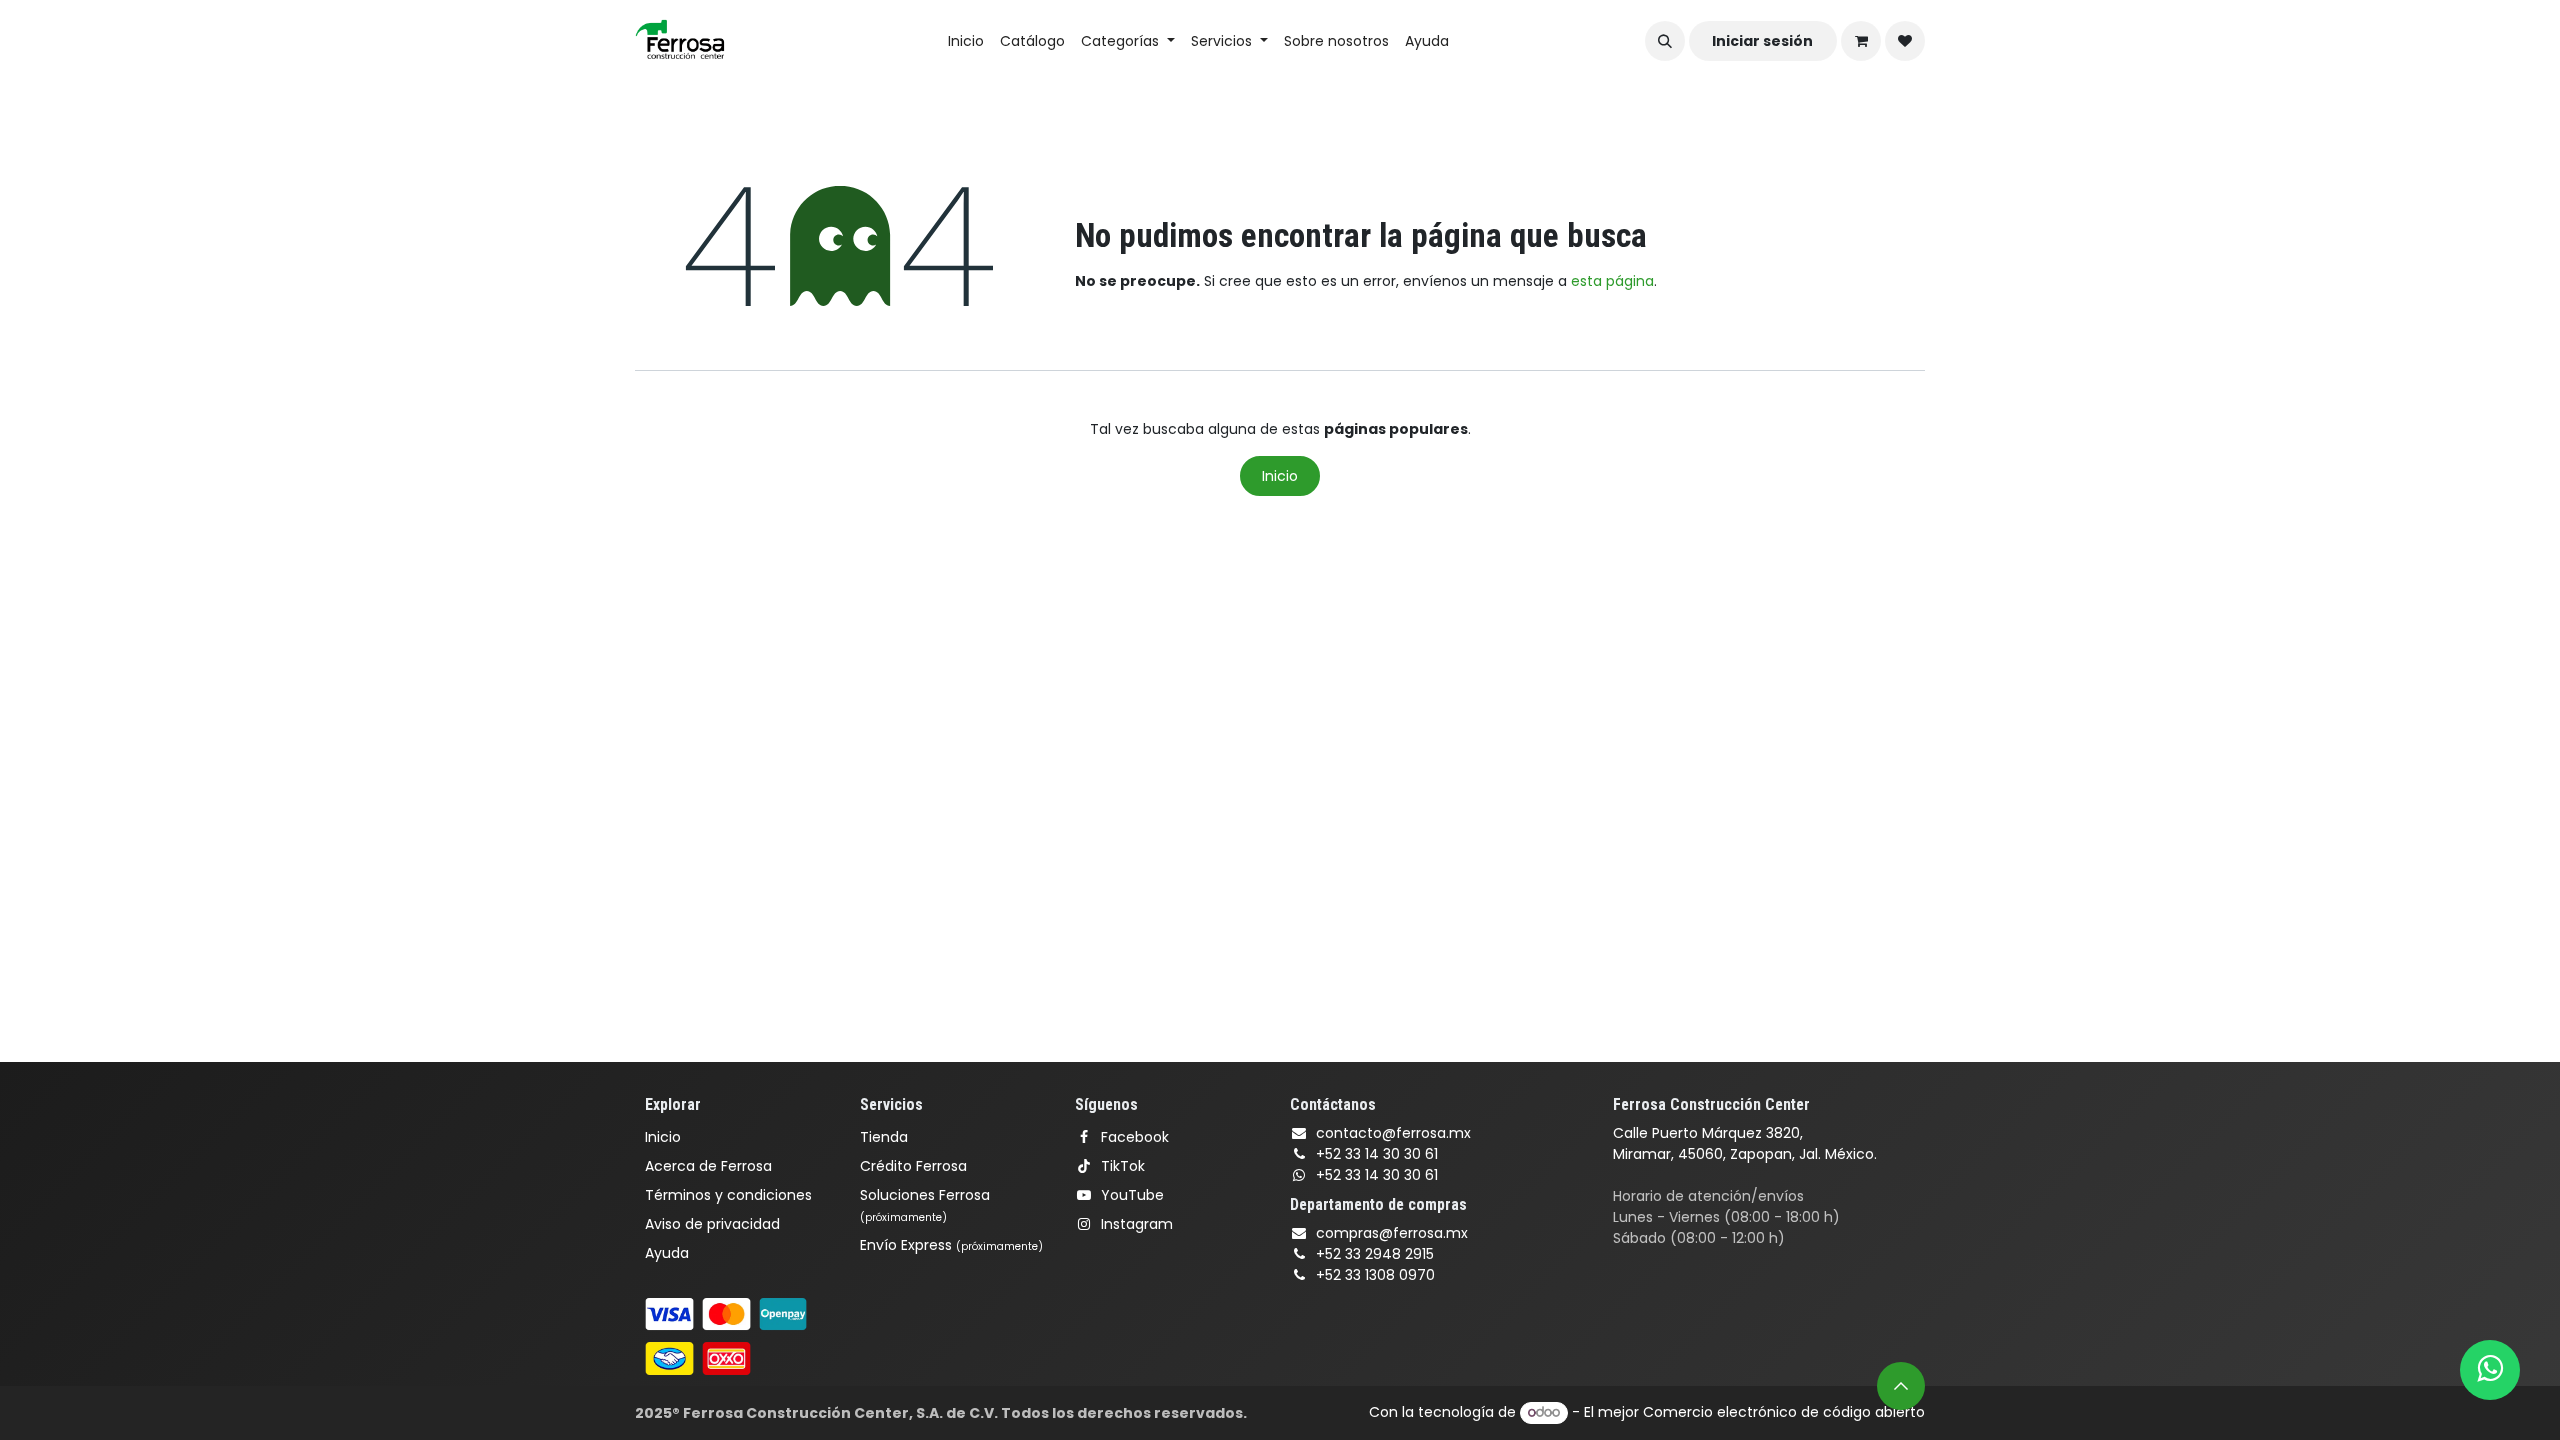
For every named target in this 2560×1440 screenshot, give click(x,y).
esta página (1612, 281)
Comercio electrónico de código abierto (1784, 1412)
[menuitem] (966, 41)
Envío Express (951, 1245)
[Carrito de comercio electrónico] (1861, 41)
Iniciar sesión (1762, 41)
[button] (1665, 41)
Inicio (1280, 476)
